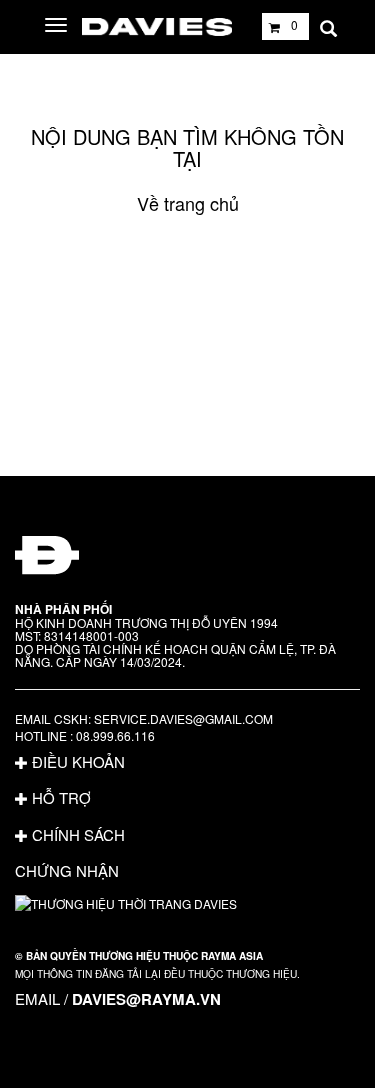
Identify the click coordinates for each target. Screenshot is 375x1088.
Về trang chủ (188, 203)
